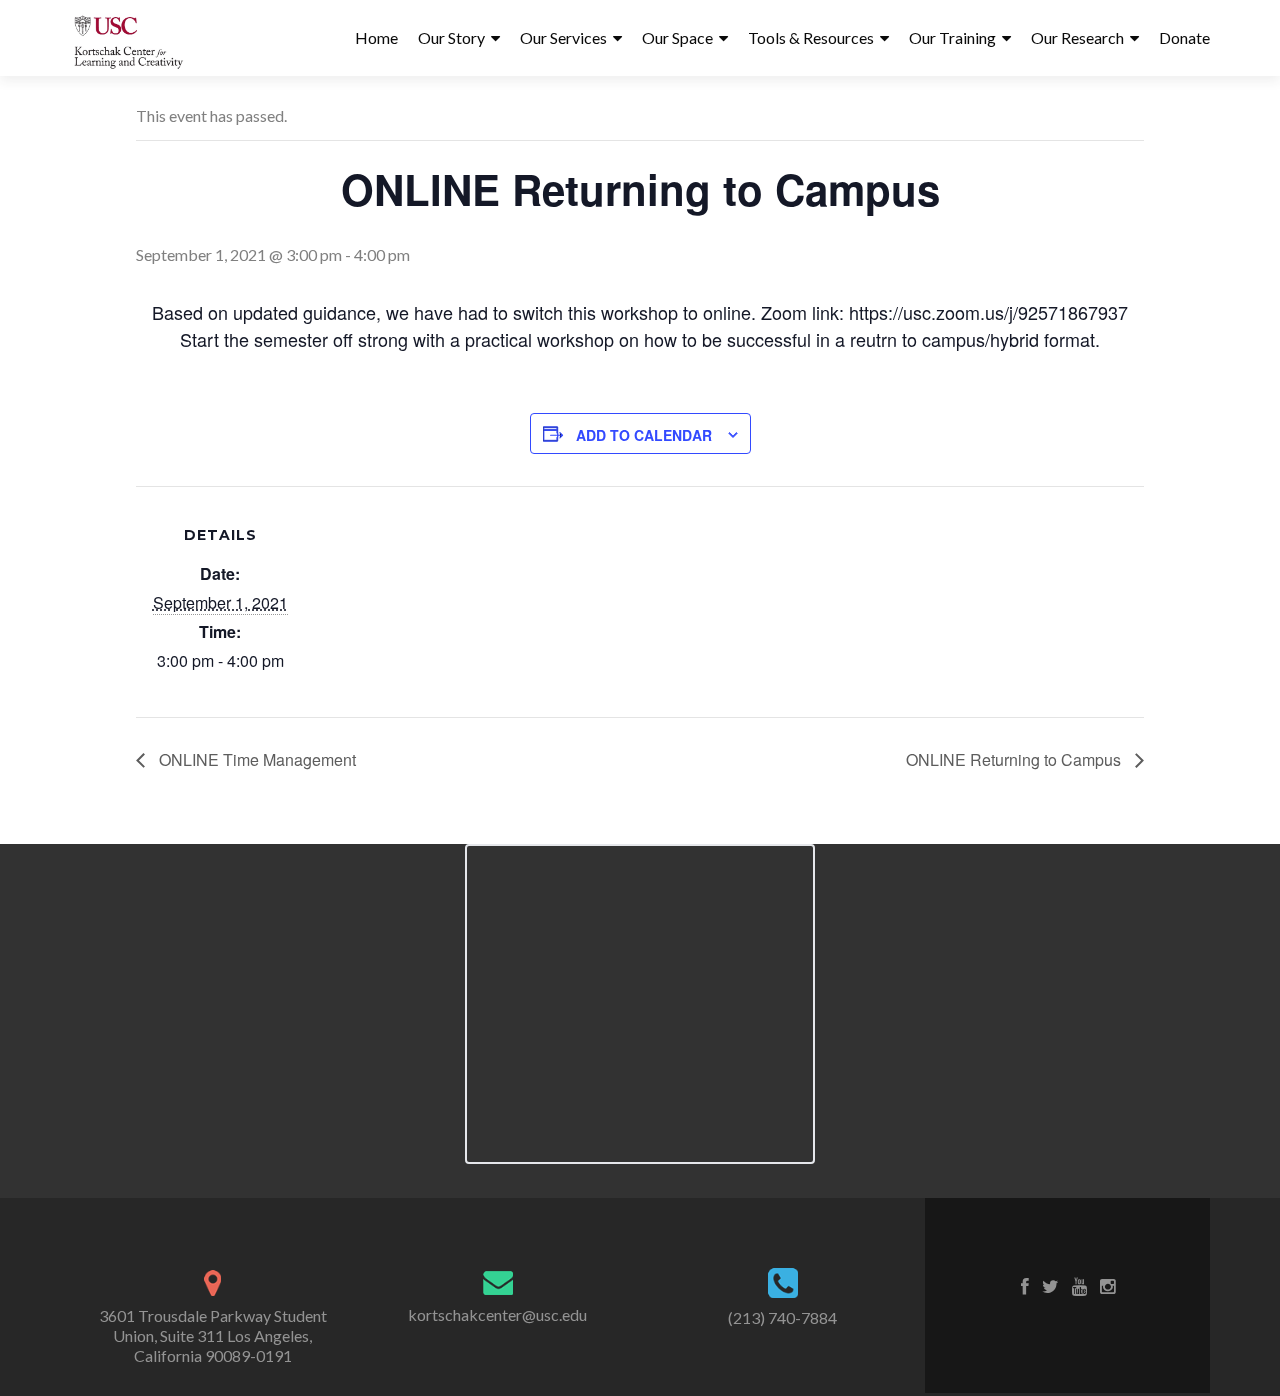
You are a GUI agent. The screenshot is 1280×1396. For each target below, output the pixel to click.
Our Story (451, 37)
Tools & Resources (811, 37)
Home (376, 37)
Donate (1184, 37)
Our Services (563, 37)
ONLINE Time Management (255, 759)
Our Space (677, 37)
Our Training (952, 37)
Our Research (1077, 37)
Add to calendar (644, 435)
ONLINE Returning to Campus (1015, 759)
